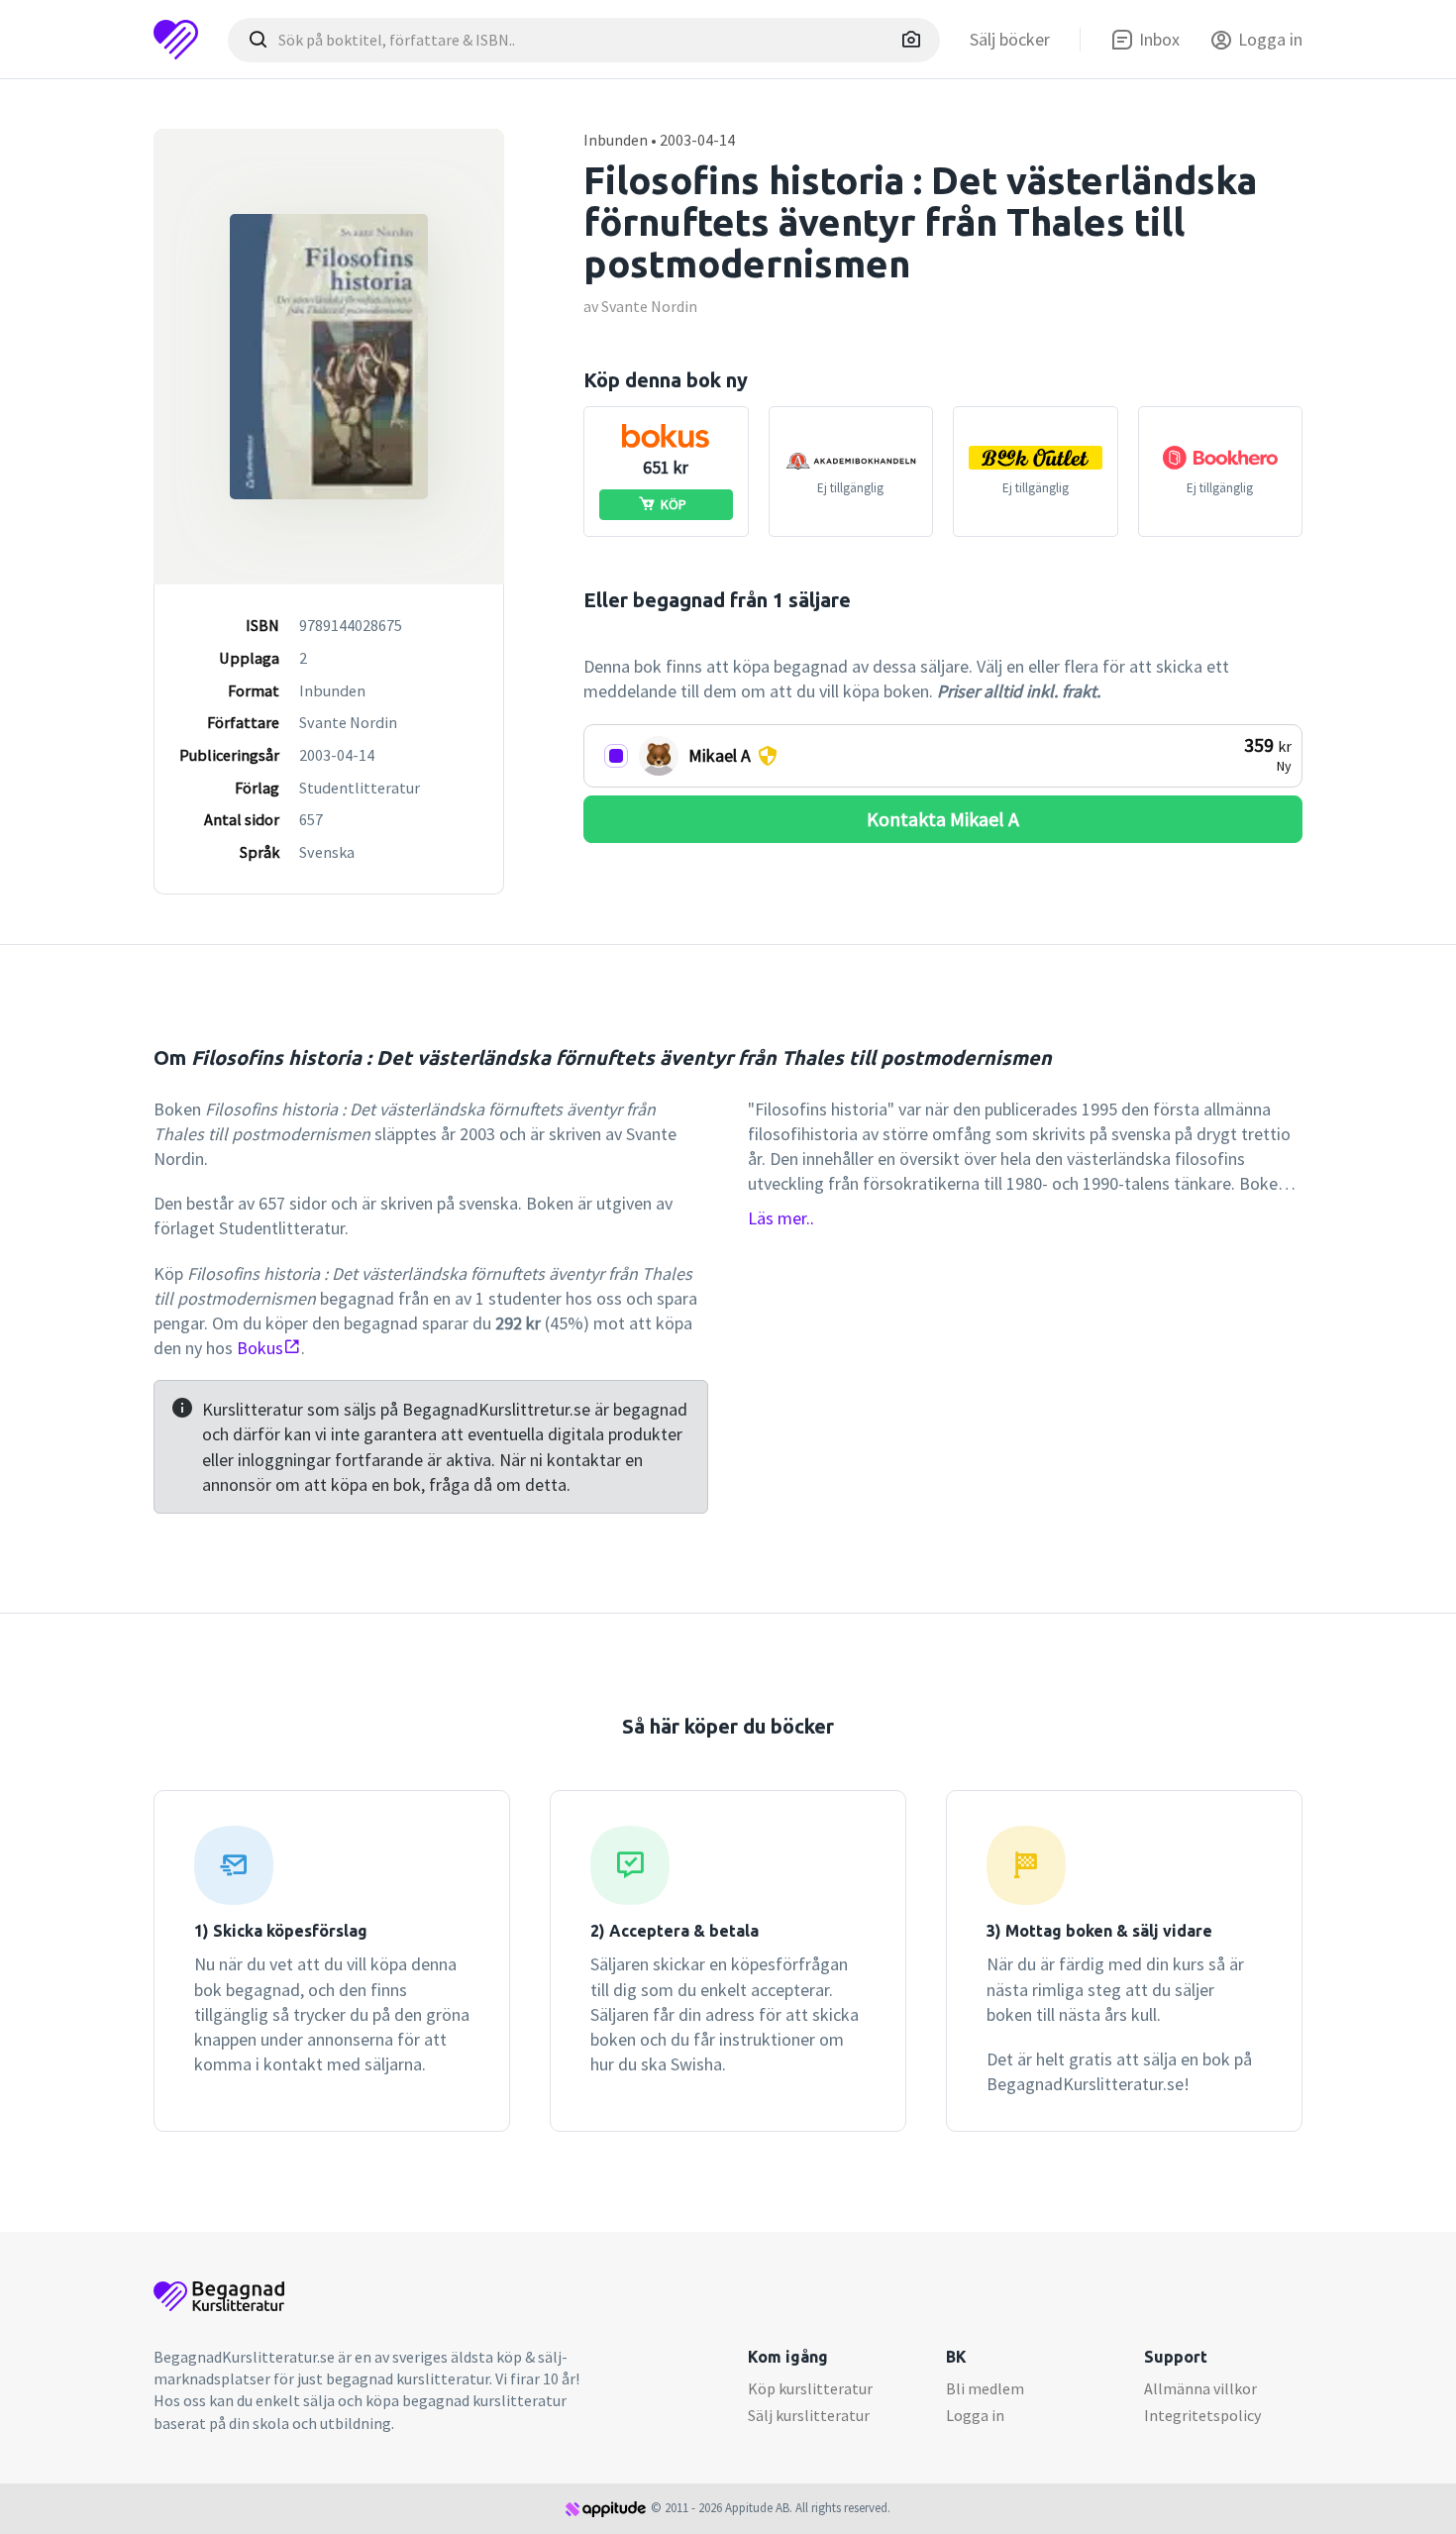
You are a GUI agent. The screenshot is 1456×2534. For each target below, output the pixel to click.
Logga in (975, 2415)
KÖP (674, 504)
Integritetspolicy (1202, 2415)
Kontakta (943, 819)
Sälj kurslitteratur (809, 2415)
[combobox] (584, 40)
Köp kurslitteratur (810, 2388)
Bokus (260, 1348)
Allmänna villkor (1200, 2388)
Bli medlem (985, 2388)
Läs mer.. (781, 1218)
